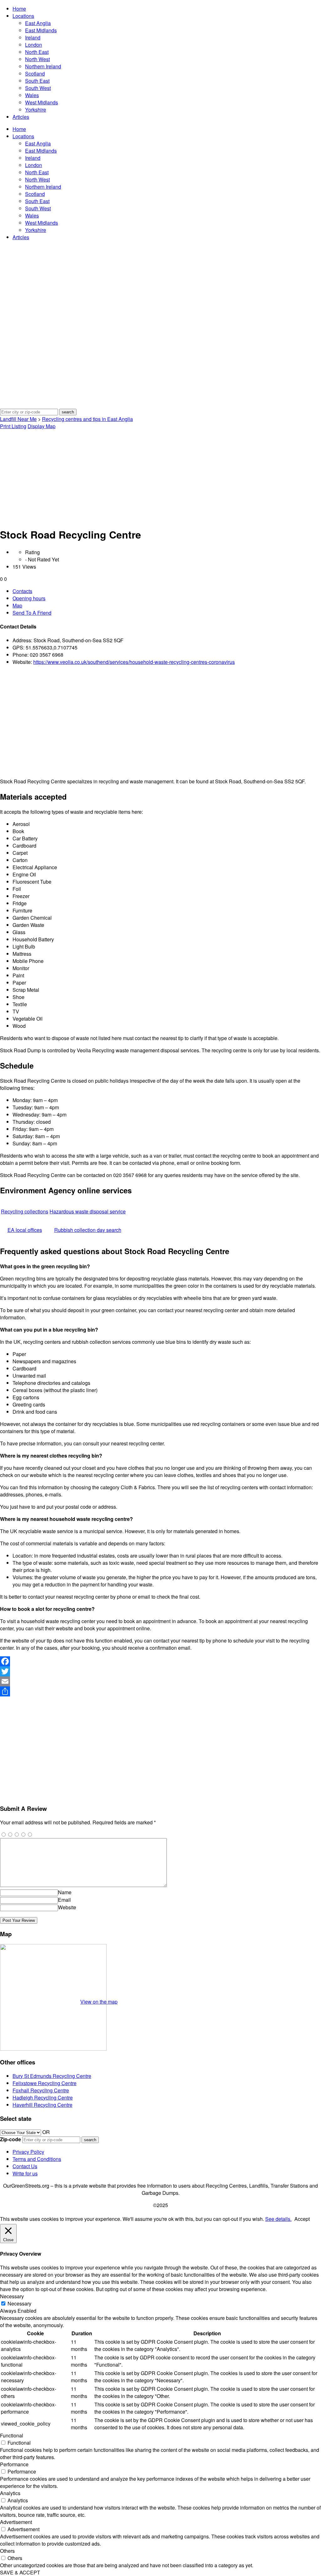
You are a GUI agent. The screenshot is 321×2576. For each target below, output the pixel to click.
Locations (23, 16)
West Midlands (42, 102)
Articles (21, 117)
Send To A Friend (32, 613)
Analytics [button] (10, 2493)
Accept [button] (302, 2219)
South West (38, 88)
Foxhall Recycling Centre (41, 2090)
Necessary (19, 2303)
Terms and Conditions (37, 2159)
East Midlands (41, 30)
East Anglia (38, 23)
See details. (278, 2219)
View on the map (99, 2002)
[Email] (160, 1681)
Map (17, 605)
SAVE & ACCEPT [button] (20, 2572)
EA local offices (25, 1230)
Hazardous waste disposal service (88, 1211)
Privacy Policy (28, 2152)
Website (67, 1907)
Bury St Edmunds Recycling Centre (52, 2076)
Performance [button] (14, 2464)
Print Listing (13, 426)
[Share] (160, 1691)
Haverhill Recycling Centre (42, 2105)
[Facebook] (160, 1661)
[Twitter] (160, 1671)
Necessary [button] (12, 2296)
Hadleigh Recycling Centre (43, 2098)
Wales (32, 95)
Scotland (35, 74)
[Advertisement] (160, 477)
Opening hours (29, 598)
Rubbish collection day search (88, 1230)
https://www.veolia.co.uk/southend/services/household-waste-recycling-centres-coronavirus (134, 662)
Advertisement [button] (16, 2522)
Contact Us (25, 2166)
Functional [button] (12, 2435)
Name (65, 1892)
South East (37, 81)
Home (19, 9)
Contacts (22, 591)
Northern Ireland (43, 66)
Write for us (25, 2173)
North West (37, 59)
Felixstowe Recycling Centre (45, 2083)
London (34, 45)
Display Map (42, 426)
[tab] (167, 591)
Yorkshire (36, 110)
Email (64, 1900)
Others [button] (7, 2551)
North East (37, 52)
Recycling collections (25, 1211)
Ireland (33, 37)
